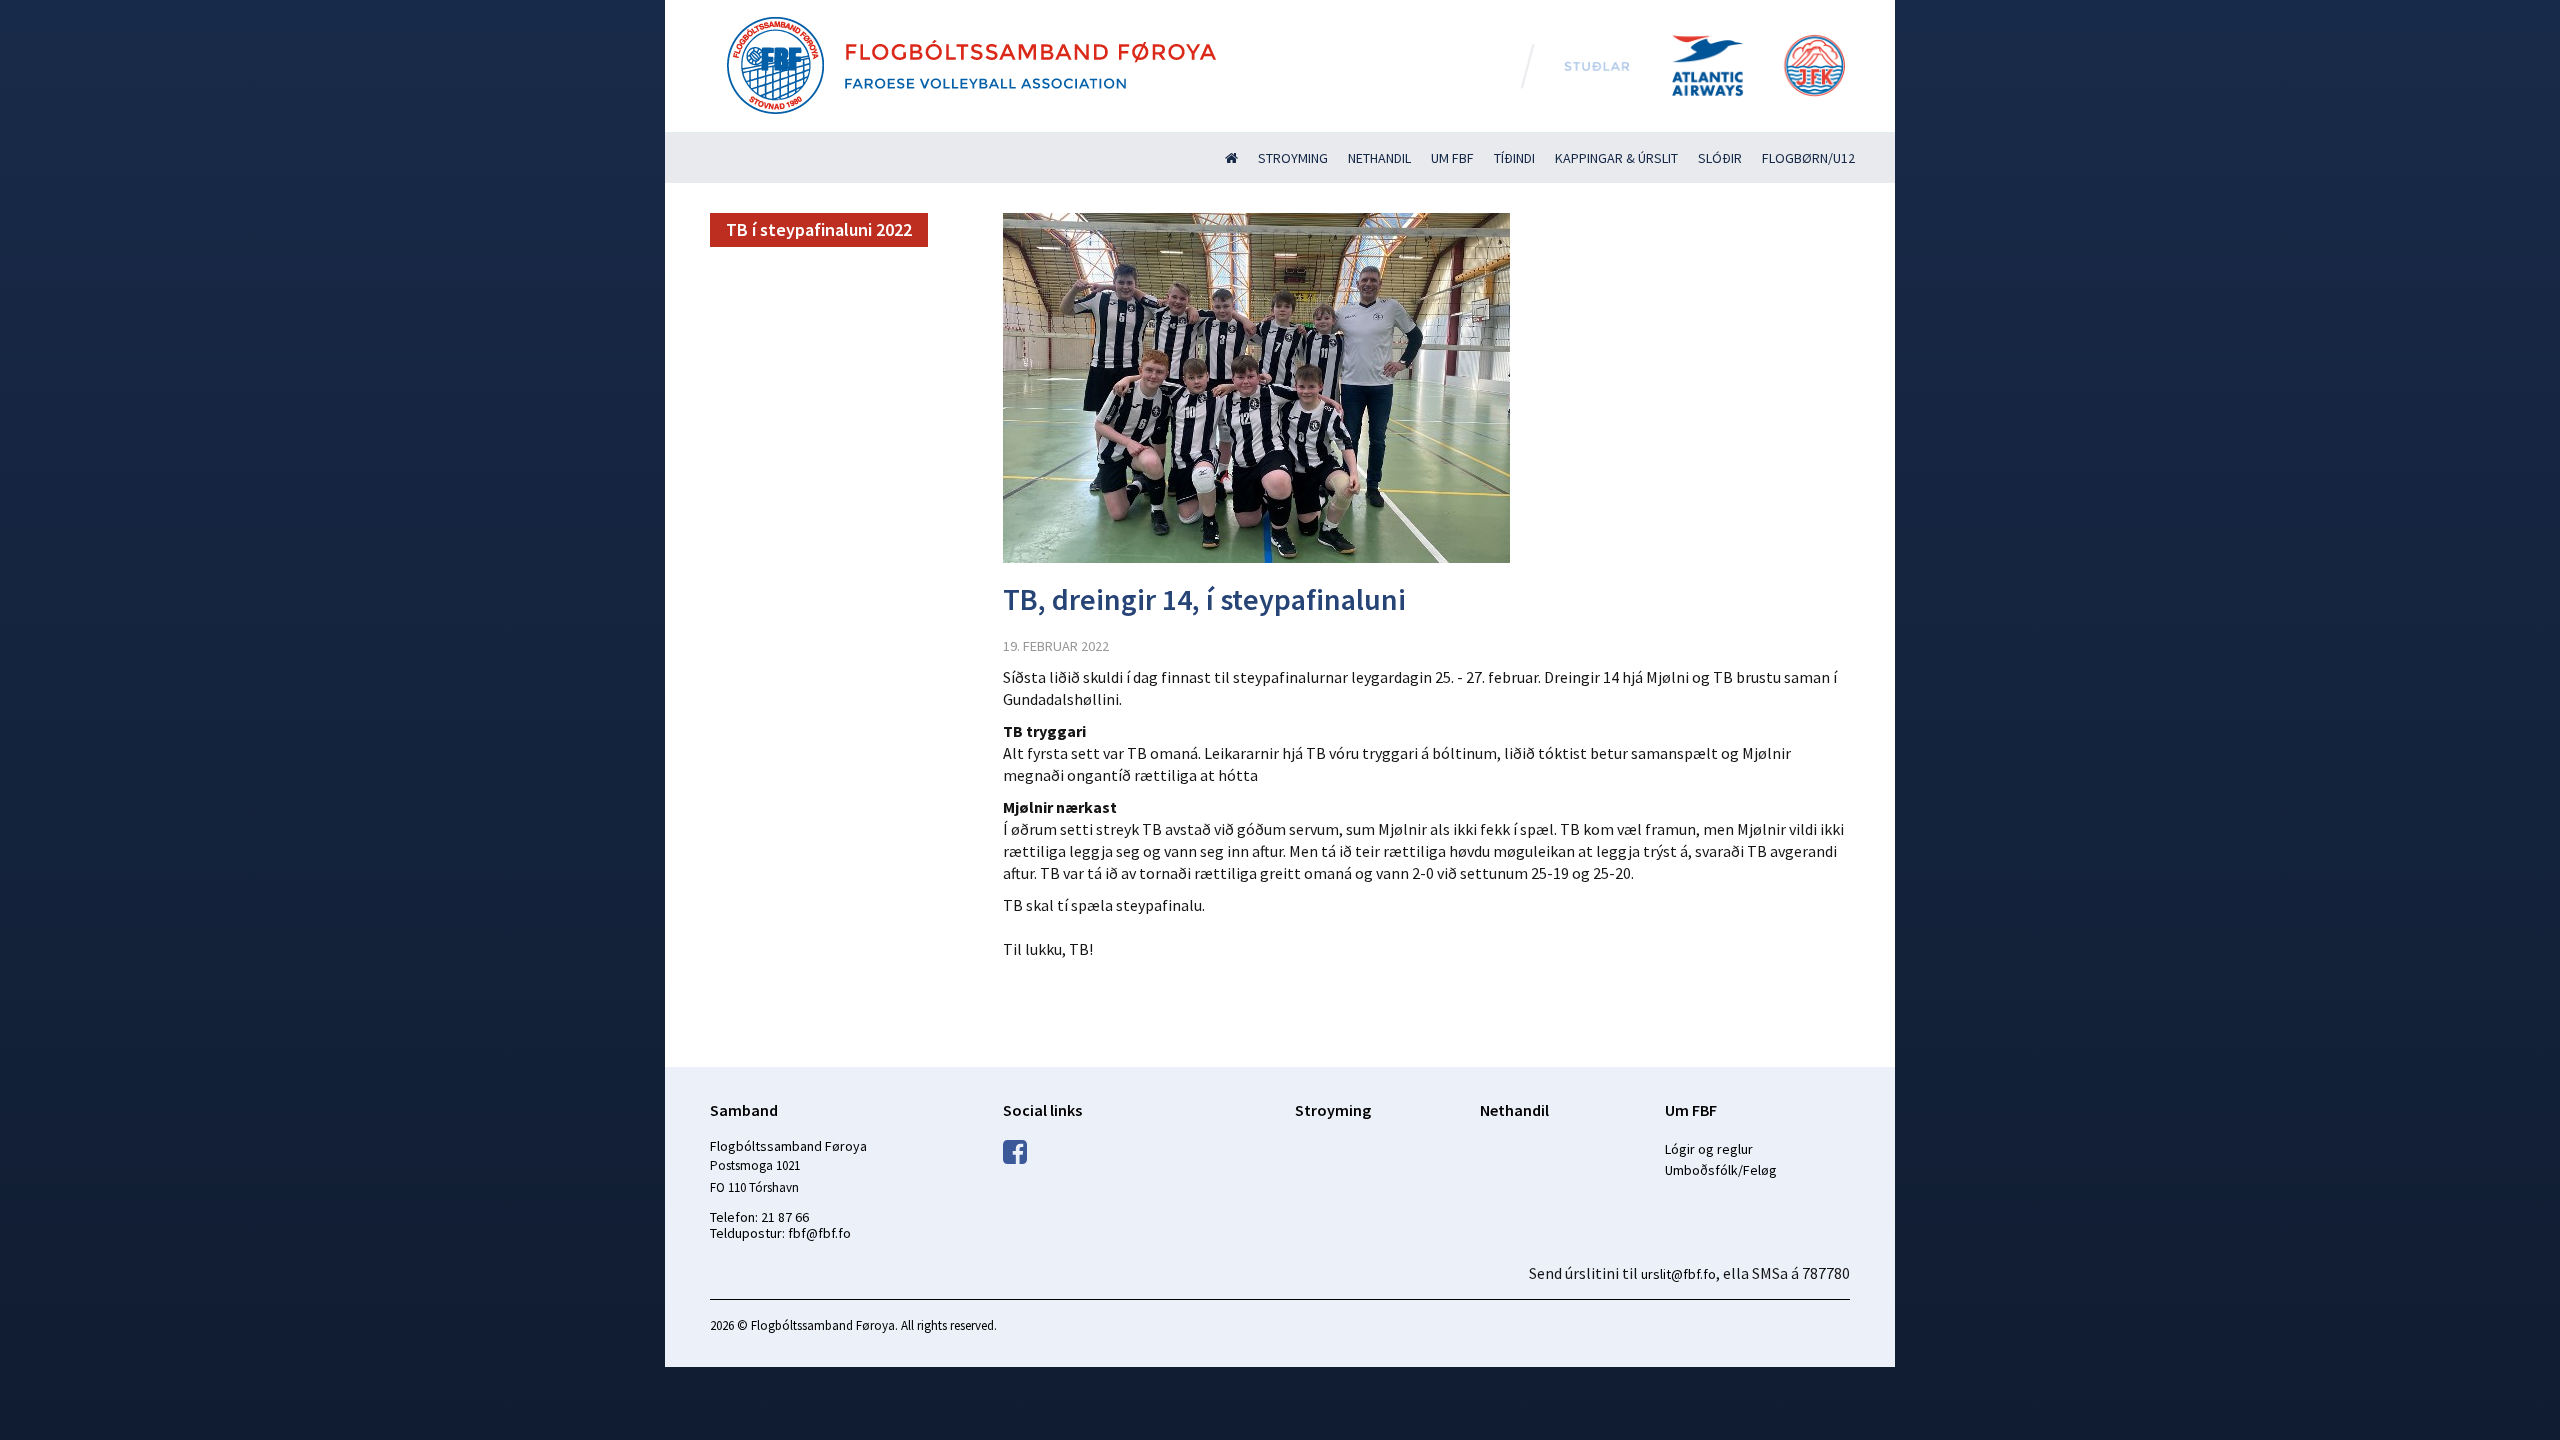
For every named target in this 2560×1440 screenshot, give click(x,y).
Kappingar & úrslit (1616, 158)
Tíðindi (1514, 158)
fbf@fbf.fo (819, 1233)
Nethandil (1379, 158)
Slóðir (1720, 158)
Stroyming (1293, 158)
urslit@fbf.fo (1678, 1274)
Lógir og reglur (1709, 1149)
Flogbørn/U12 (1808, 158)
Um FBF (1452, 158)
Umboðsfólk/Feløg (1721, 1170)
